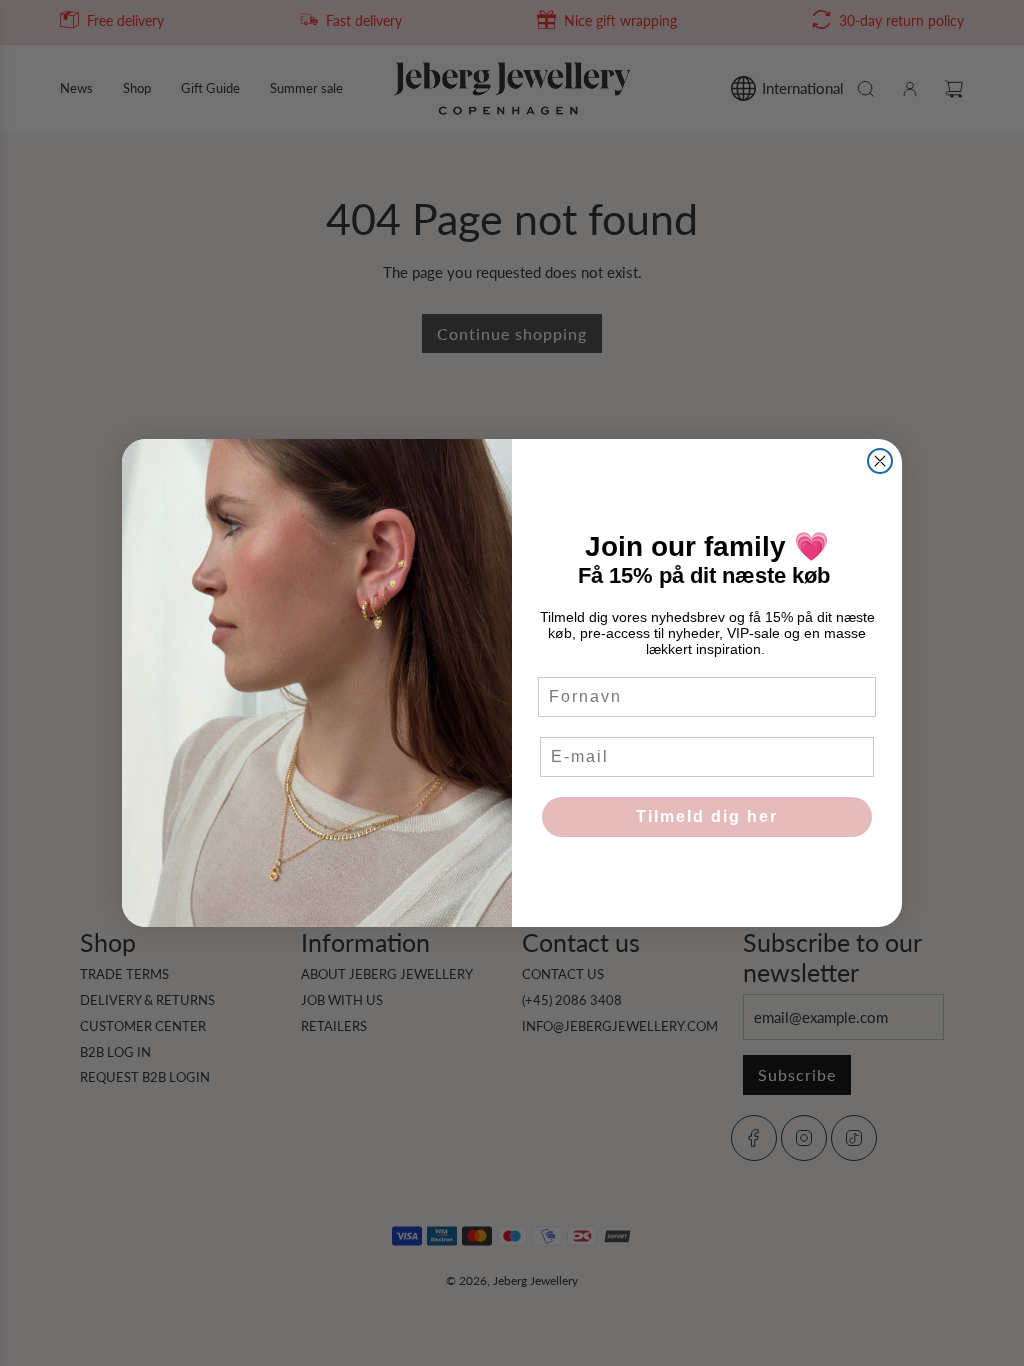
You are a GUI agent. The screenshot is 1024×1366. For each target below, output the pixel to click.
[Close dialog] (880, 461)
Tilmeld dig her (707, 816)
